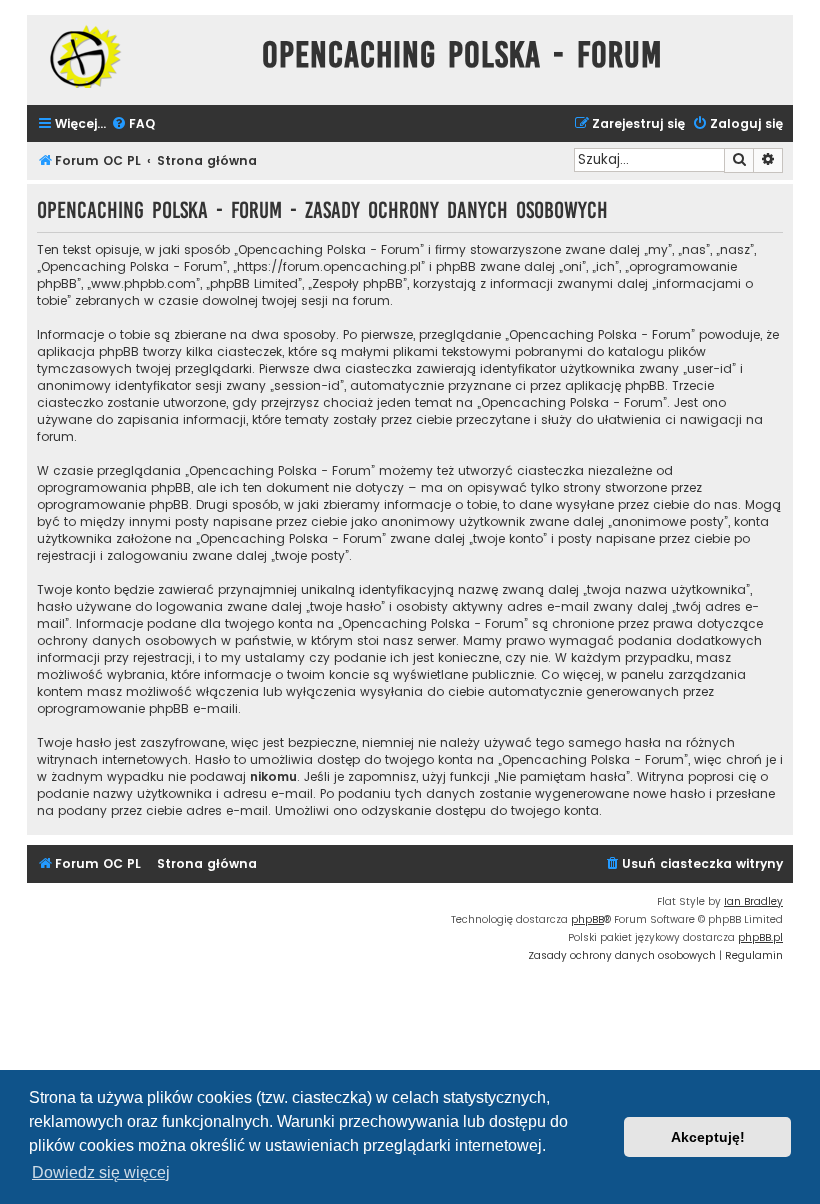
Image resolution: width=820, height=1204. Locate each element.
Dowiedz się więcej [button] (101, 1172)
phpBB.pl (760, 937)
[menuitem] (133, 124)
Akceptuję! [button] (708, 1137)
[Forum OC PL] (139, 56)
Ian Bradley (753, 901)
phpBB (587, 919)
